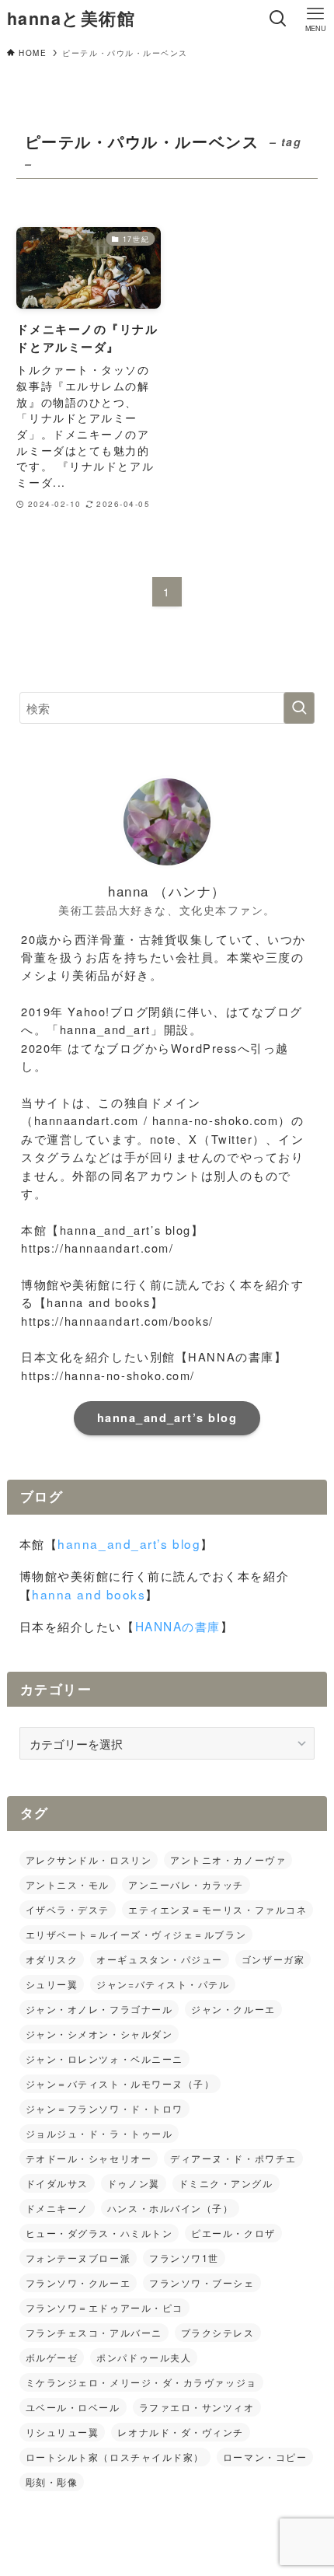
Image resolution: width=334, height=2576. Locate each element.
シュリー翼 (52, 1984)
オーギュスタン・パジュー (160, 1959)
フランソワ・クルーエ (78, 2282)
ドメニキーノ (57, 2208)
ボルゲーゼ (52, 2357)
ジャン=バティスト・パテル (163, 1984)
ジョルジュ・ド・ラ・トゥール (99, 2133)
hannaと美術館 (71, 19)
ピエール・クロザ (233, 2233)
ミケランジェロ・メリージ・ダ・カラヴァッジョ (141, 2382)
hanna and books (89, 1594)
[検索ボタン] (278, 19)
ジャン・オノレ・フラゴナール (99, 2009)
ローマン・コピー (265, 2457)
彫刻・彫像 (52, 2482)
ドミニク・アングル (226, 2183)
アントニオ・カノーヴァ (228, 1859)
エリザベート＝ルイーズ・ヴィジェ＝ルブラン (136, 1934)
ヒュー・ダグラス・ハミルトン (99, 2233)
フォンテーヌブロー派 (78, 2258)
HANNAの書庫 (178, 1626)
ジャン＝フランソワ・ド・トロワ (104, 2108)
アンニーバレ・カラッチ (186, 1884)
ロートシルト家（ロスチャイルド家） (115, 2457)
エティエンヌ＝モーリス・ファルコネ (217, 1909)
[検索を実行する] (299, 708)
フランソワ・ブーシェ (202, 2282)
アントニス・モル (68, 1884)
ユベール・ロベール (73, 2407)
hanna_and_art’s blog (167, 1417)
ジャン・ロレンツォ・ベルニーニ (104, 2059)
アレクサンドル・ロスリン (89, 1859)
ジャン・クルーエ (233, 2009)
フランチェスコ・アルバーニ (94, 2332)
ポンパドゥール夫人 (144, 2357)
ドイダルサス (57, 2183)
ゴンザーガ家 (273, 1959)
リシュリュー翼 (63, 2432)
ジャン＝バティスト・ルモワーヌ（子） (120, 2083)
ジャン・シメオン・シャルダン (99, 2034)
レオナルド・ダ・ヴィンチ (181, 2432)
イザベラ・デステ (68, 1909)
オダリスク (52, 1959)
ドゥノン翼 (134, 2183)
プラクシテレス (218, 2332)
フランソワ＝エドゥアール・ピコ (104, 2307)
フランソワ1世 (184, 2258)
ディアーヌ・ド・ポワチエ (233, 2158)
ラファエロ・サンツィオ (197, 2407)
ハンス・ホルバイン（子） (170, 2208)
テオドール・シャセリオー (89, 2158)
